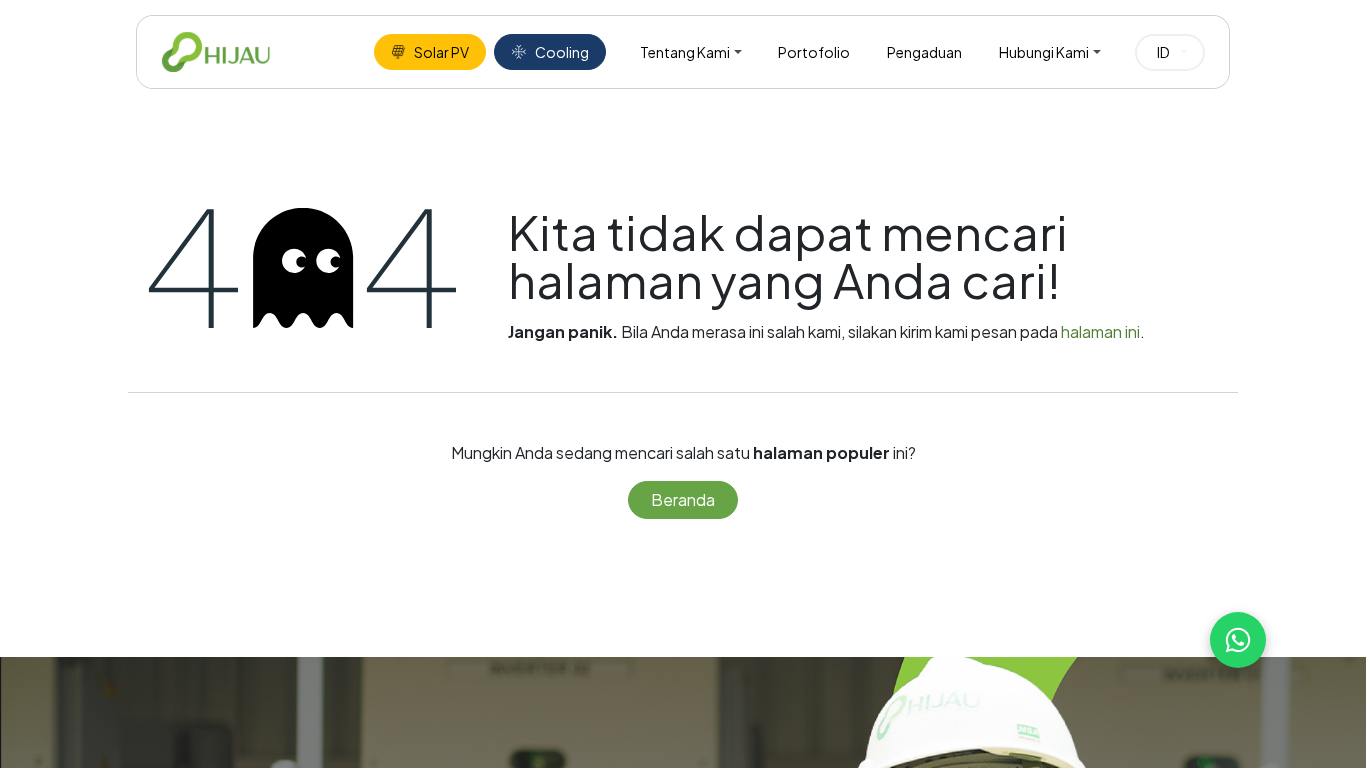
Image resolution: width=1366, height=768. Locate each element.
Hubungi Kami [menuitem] (1044, 52)
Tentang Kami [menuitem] (685, 52)
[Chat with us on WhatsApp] (1238, 640)
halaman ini (1100, 331)
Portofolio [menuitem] (814, 52)
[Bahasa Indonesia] (1170, 52)
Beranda (683, 499)
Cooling (562, 52)
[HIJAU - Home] (216, 52)
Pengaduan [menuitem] (924, 52)
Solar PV (441, 52)
